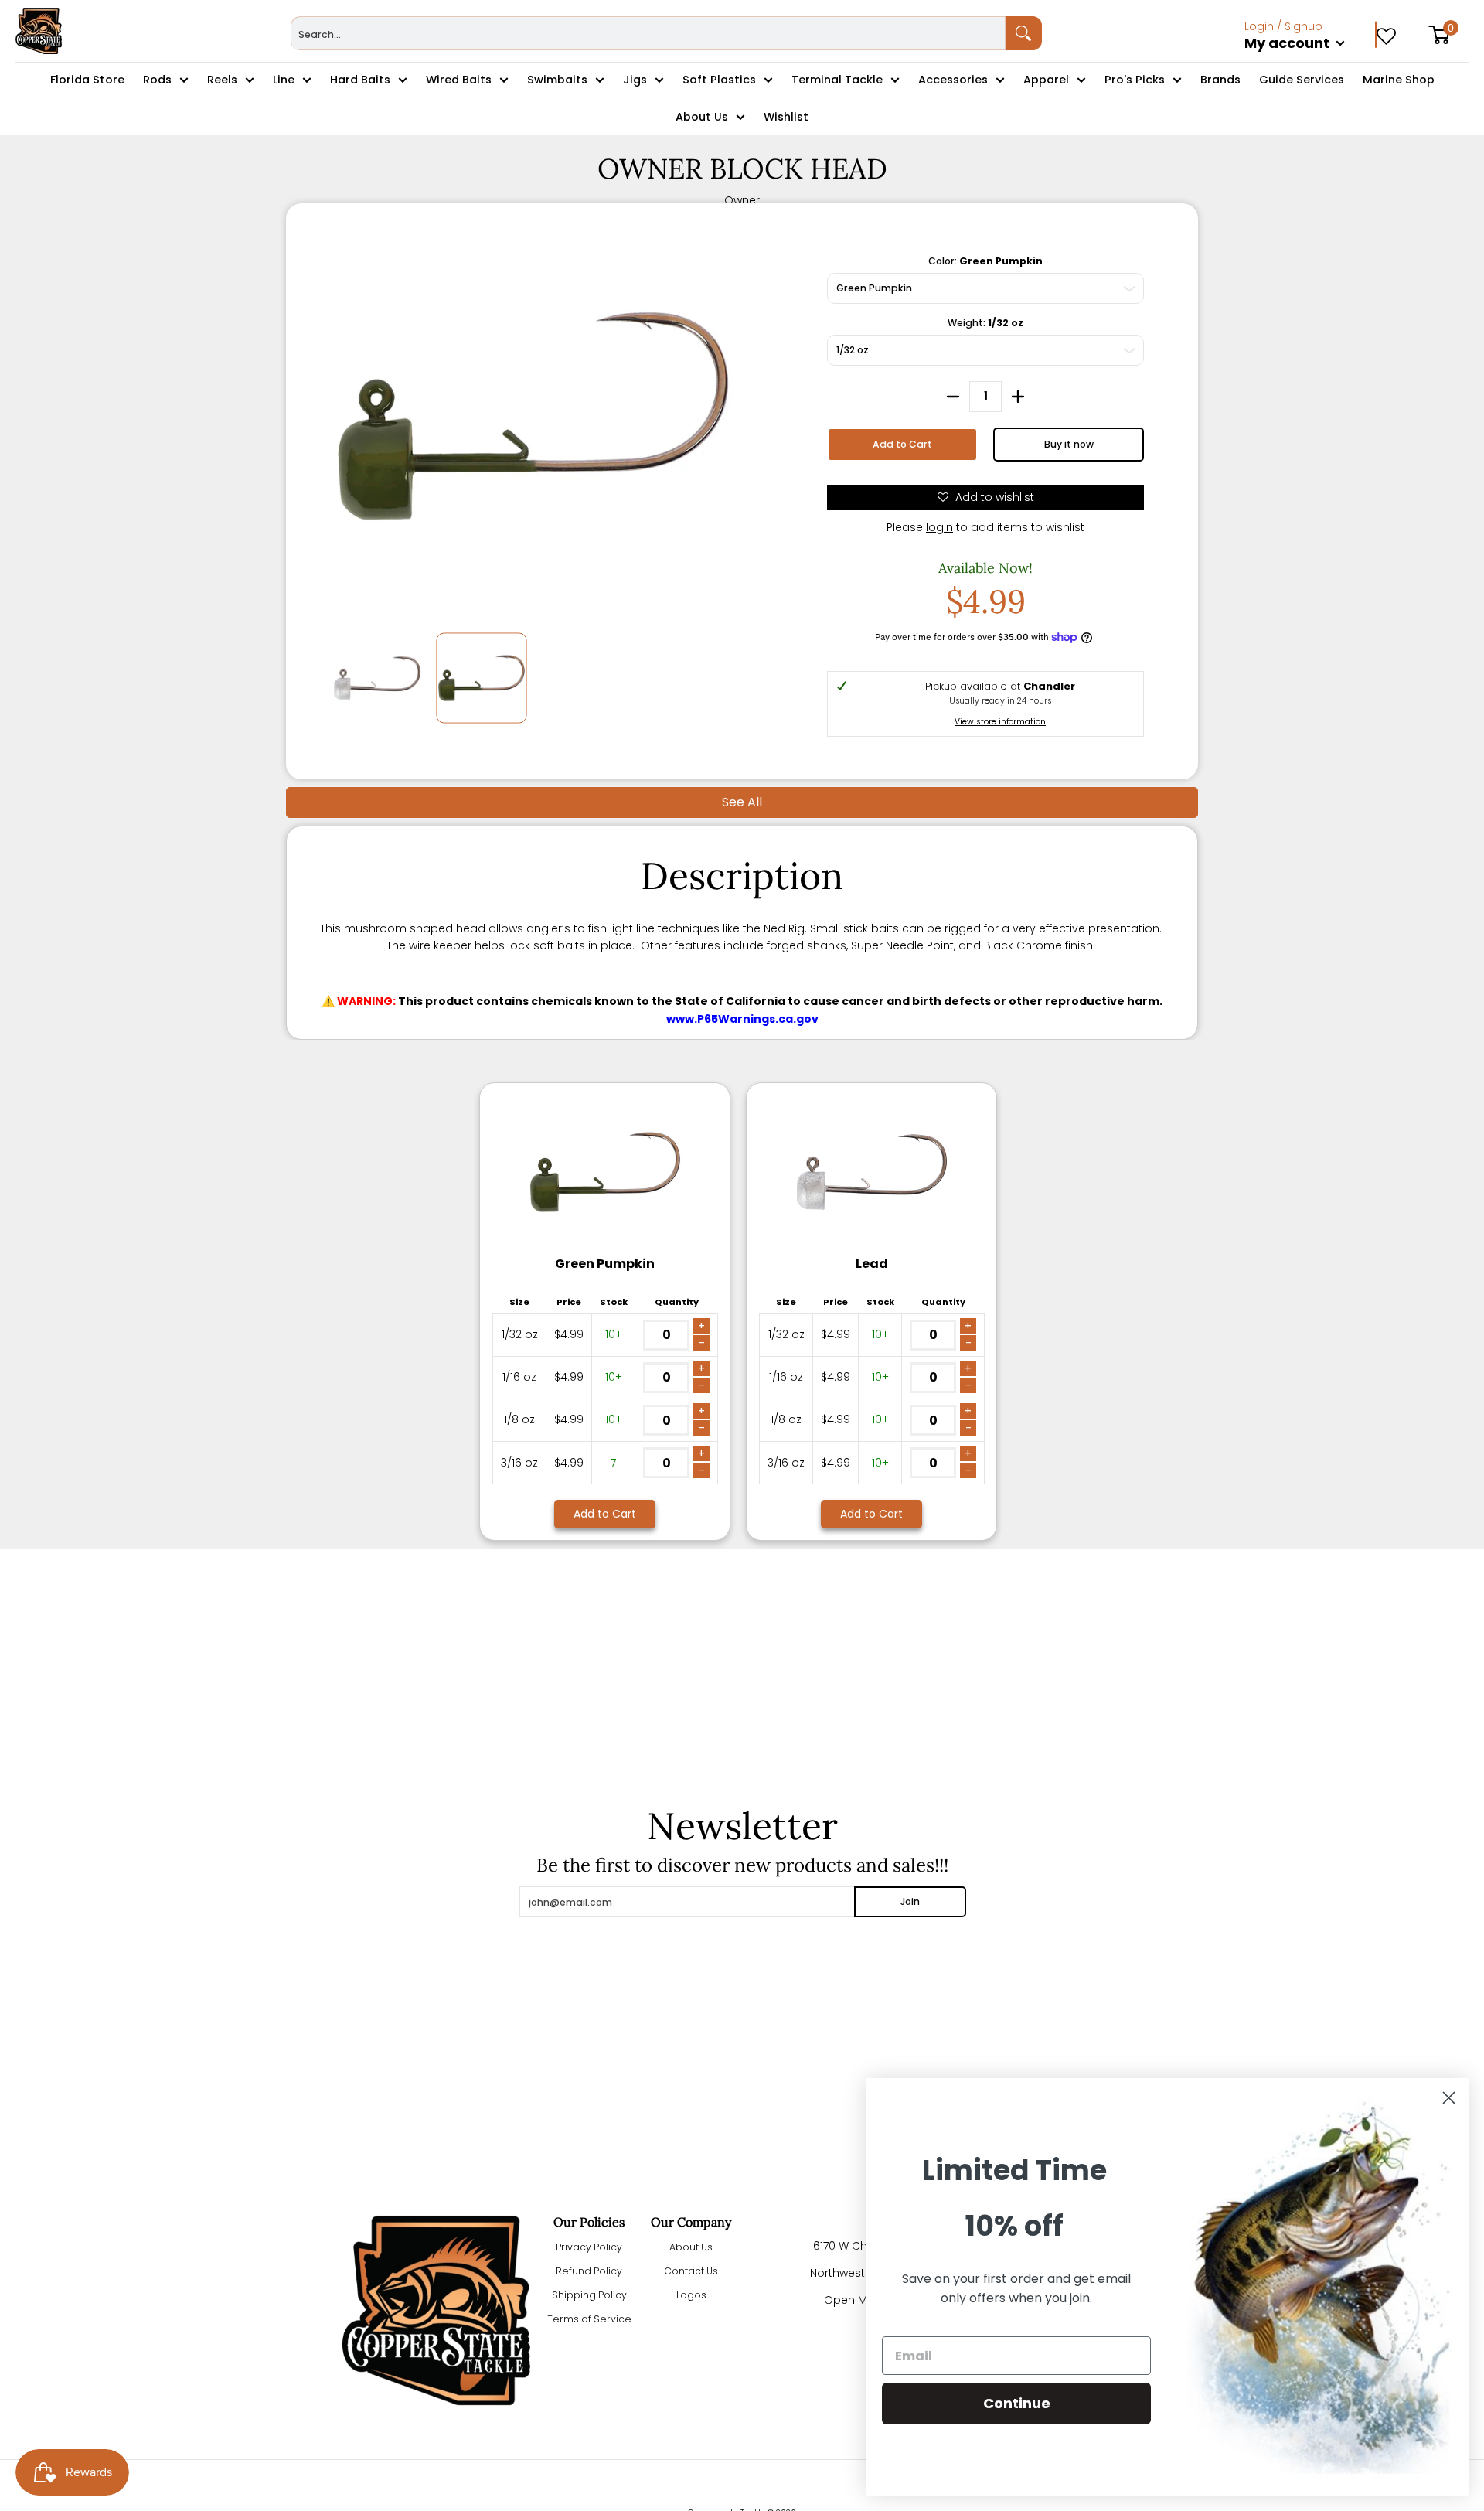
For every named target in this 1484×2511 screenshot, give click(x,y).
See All (742, 802)
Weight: (985, 323)
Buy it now (1069, 444)
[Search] (1024, 33)
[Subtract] (953, 397)
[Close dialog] (1449, 2098)
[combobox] (648, 33)
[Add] (1018, 397)
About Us (691, 2247)
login (939, 527)
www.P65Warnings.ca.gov (742, 1019)
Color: (985, 261)
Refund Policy (589, 2271)
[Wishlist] (1386, 31)
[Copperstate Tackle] (39, 31)
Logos (691, 2295)
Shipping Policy (589, 2295)
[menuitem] (1310, 60)
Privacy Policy (589, 2247)
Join (910, 1901)
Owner (742, 200)
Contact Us (691, 2271)
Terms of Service (589, 2319)
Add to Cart (902, 444)
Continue (1017, 2403)
